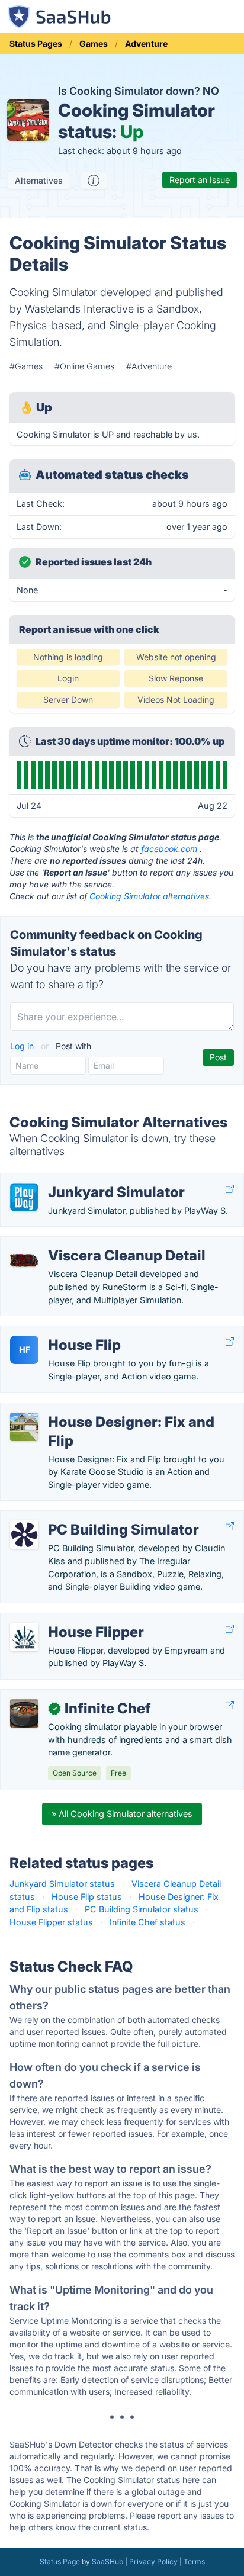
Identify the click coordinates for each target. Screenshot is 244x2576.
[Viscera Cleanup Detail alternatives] (24, 1260)
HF (25, 1350)
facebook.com (169, 849)
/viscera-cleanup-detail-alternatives (81, 1243)
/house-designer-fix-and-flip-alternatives (92, 1409)
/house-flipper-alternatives (63, 1620)
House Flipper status (51, 1922)
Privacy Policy (153, 2561)
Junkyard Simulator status (62, 1884)
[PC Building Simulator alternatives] (24, 1535)
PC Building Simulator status (142, 1909)
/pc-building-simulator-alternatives (80, 1517)
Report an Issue (200, 180)
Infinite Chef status (147, 1922)
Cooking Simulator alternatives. (150, 896)
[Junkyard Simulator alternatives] (24, 1197)
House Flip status (87, 1897)
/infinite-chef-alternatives (60, 1696)
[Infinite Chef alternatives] (24, 1713)
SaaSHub (107, 2561)
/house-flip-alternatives (57, 1332)
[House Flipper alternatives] (24, 1637)
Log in (23, 1046)
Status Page (60, 2561)
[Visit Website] (230, 1189)
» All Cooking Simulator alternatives (122, 1814)
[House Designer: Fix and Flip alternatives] (24, 1427)
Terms (194, 2561)
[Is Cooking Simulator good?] (94, 181)
